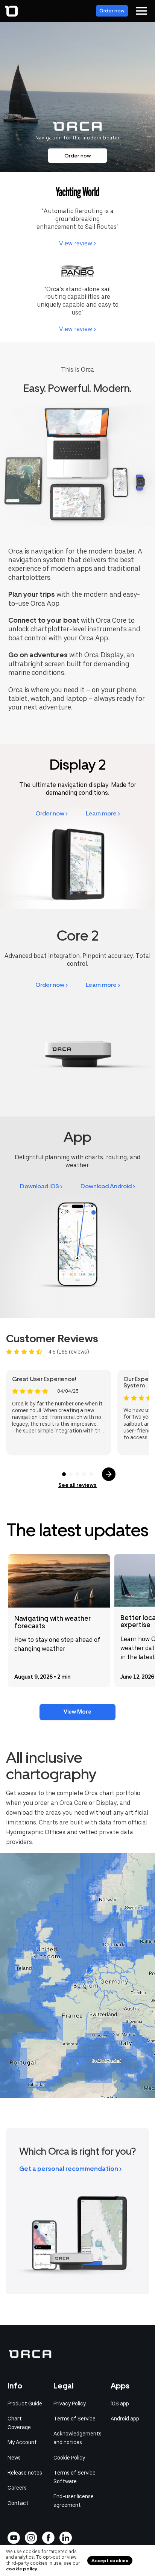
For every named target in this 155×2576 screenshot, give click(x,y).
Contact (18, 2503)
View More (77, 1712)
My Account (22, 2442)
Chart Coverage (19, 2423)
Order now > (52, 813)
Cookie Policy (69, 2458)
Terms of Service (74, 2419)
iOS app (120, 2404)
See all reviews (77, 1485)
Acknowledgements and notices (77, 2438)
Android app (125, 2419)
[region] (77, 1975)
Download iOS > (41, 1186)
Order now (112, 11)
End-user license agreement (74, 2501)
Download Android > (108, 1186)
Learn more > (103, 813)
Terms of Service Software (74, 2477)
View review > (77, 243)
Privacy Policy (70, 2404)
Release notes (25, 2473)
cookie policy (22, 2569)
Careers (17, 2488)
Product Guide (25, 2404)
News (14, 2458)
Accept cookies (110, 2561)
